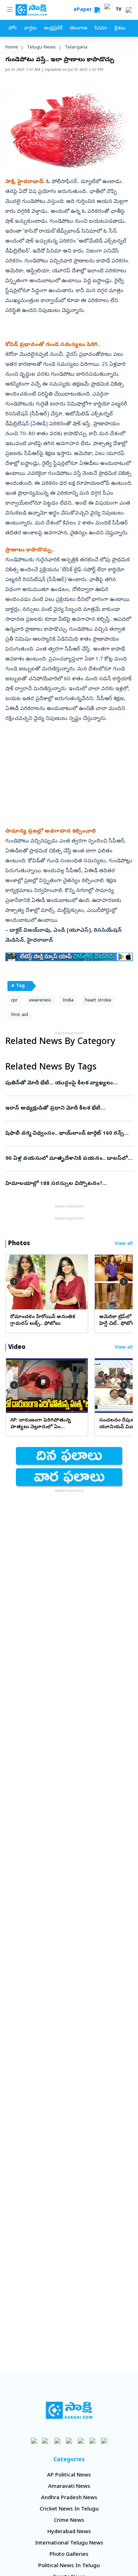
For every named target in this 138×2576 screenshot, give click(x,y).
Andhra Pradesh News (69, 2498)
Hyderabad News (69, 2532)
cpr (14, 1001)
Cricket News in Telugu (69, 2509)
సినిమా (101, 29)
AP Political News (69, 2475)
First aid (19, 1015)
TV (119, 10)
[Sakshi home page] (69, 2410)
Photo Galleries (69, 2555)
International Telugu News (69, 2543)
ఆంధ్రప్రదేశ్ (53, 29)
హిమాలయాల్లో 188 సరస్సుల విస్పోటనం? (68, 1184)
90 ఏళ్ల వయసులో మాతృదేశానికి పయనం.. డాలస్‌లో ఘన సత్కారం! (68, 1159)
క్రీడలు (120, 29)
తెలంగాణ (78, 29)
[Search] (97, 10)
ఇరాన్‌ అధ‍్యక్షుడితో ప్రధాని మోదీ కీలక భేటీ (67, 1108)
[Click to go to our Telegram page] (93, 2441)
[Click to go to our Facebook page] (34, 2441)
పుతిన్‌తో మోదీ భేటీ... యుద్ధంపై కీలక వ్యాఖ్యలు (65, 1083)
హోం (13, 29)
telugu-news (41, 48)
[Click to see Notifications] (128, 10)
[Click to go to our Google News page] (104, 2441)
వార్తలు (30, 29)
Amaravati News (69, 2487)
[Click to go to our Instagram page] (69, 2441)
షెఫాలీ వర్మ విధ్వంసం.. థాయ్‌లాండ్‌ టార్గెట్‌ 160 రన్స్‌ (66, 1134)
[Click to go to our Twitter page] (57, 2441)
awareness (40, 1001)
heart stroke (98, 1001)
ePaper (84, 10)
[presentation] (14, 1282)
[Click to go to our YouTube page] (81, 2441)
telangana (76, 48)
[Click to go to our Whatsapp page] (46, 2441)
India (68, 1001)
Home (12, 48)
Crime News (69, 2521)
